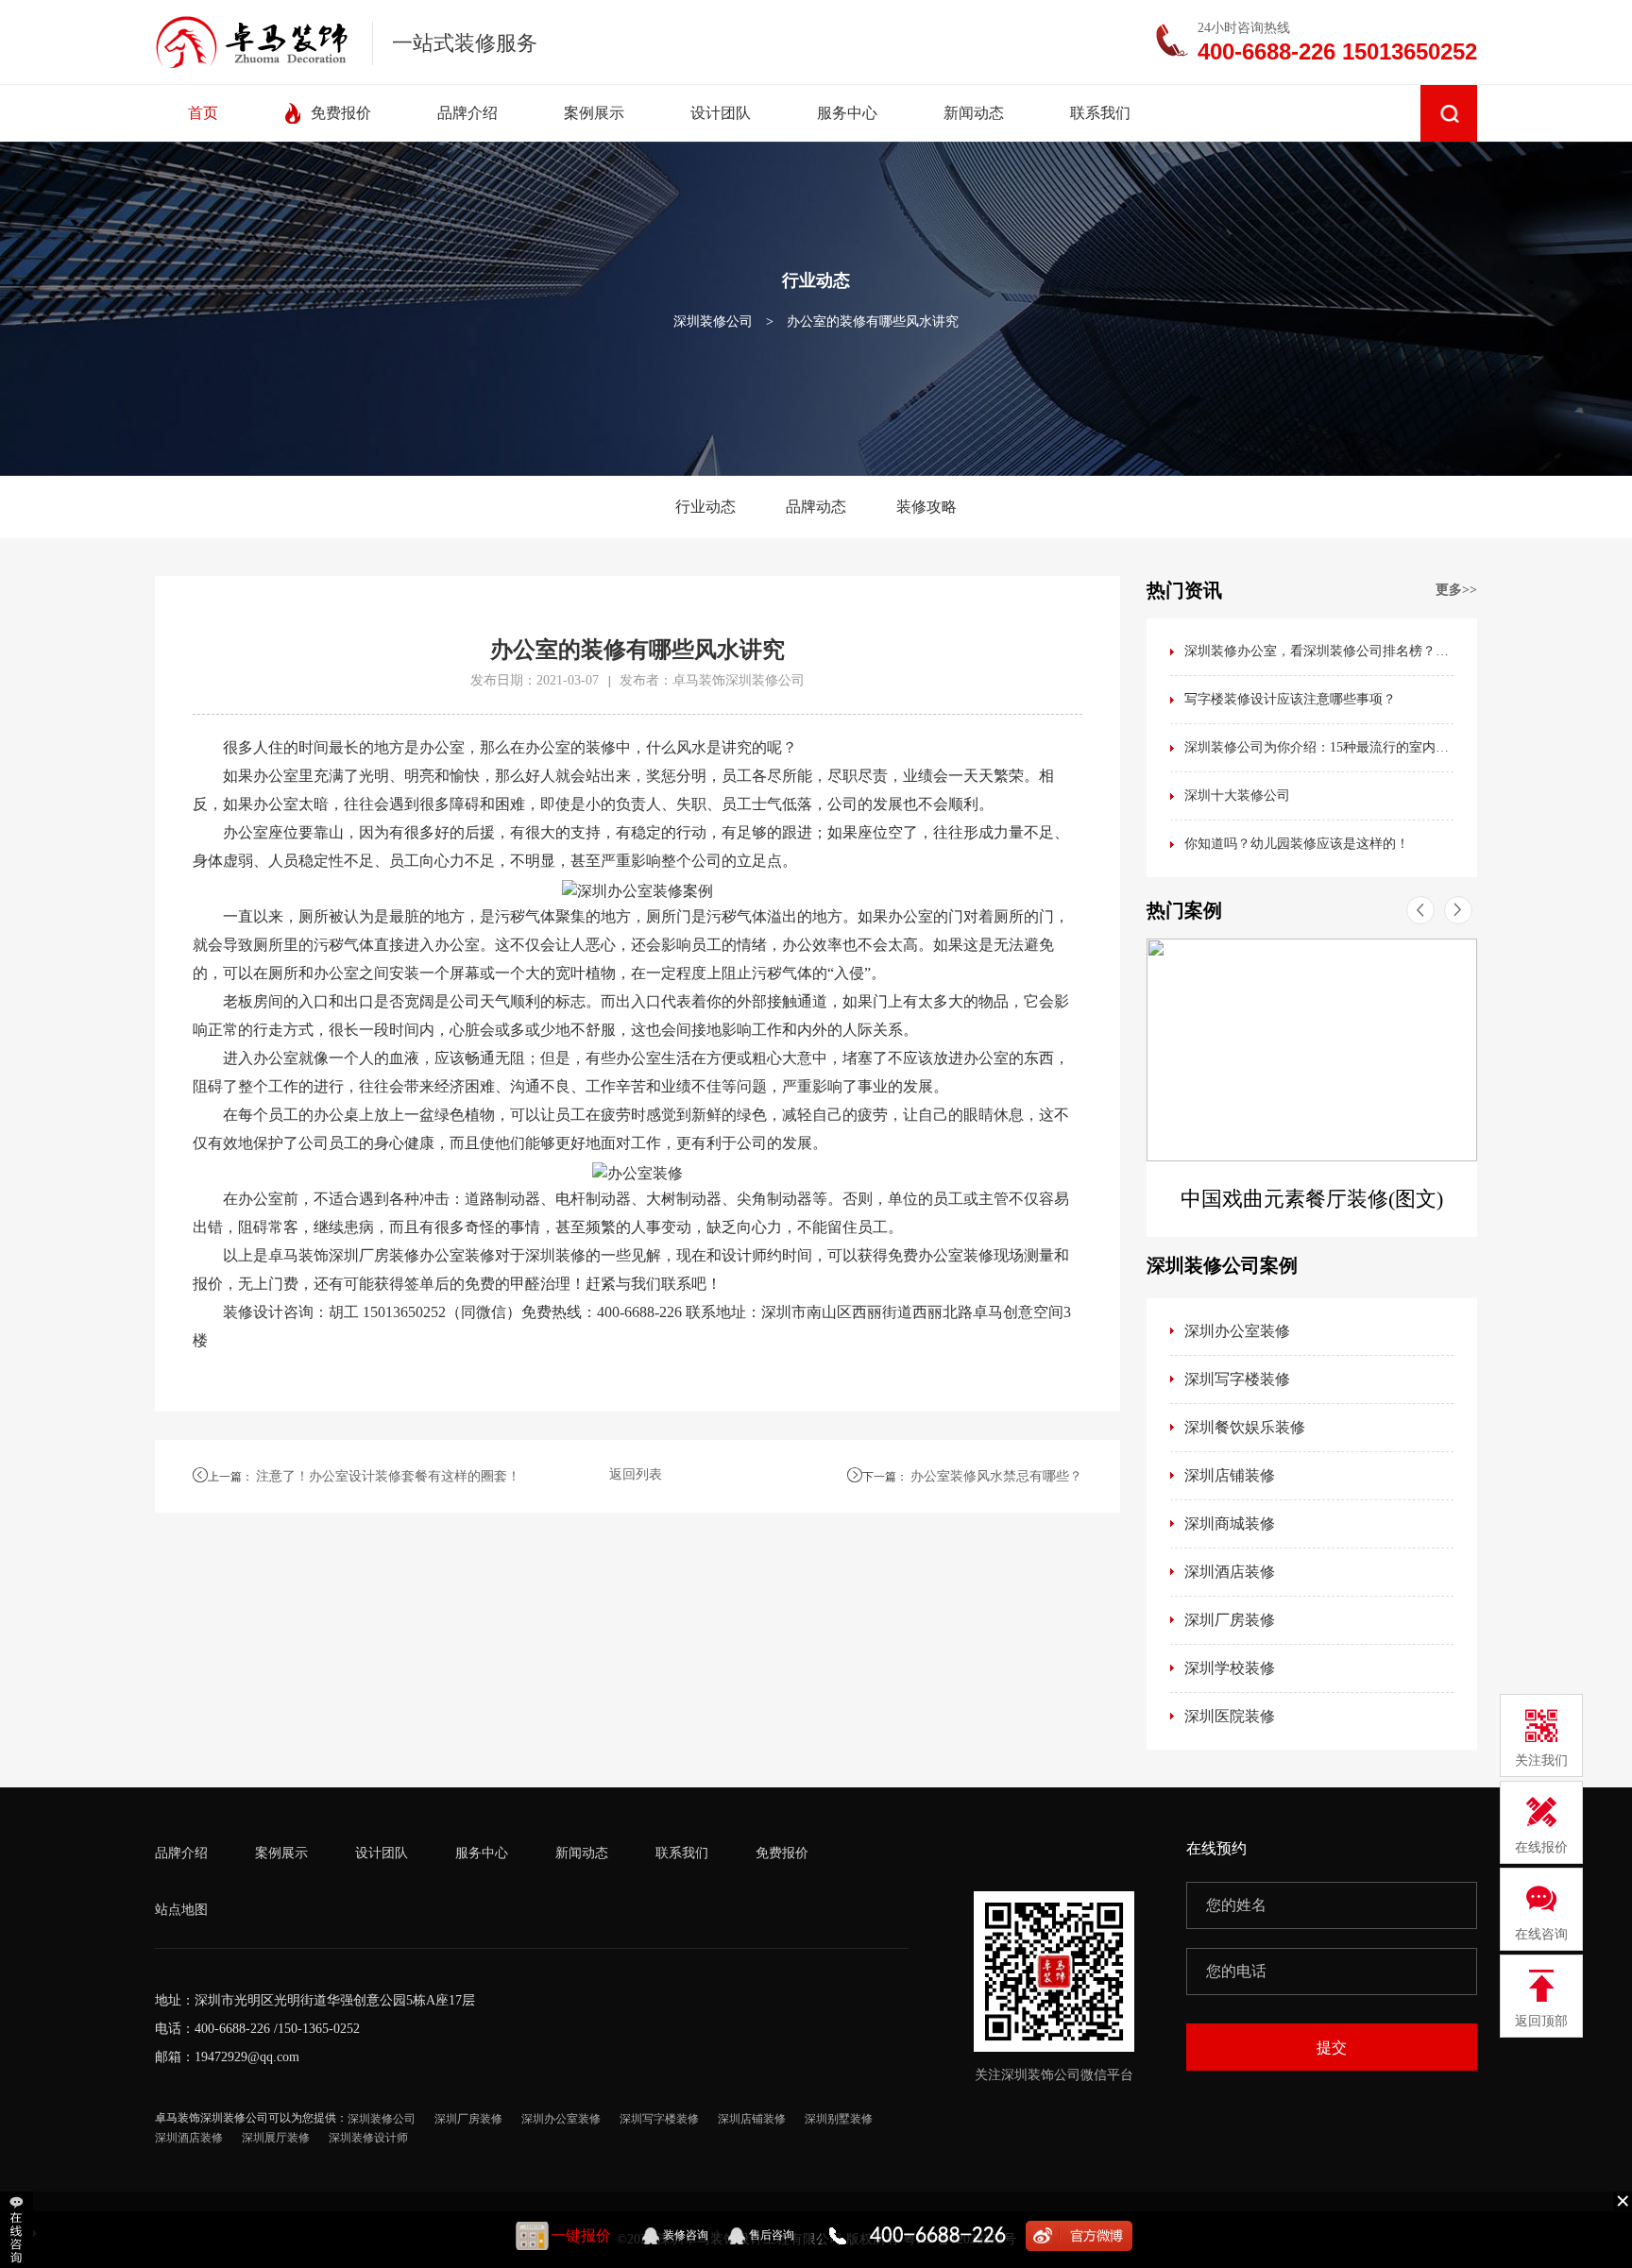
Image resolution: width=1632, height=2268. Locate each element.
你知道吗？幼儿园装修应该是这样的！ (1297, 844)
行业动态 (705, 507)
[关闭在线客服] (1623, 2200)
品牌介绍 (181, 1853)
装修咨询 (686, 2235)
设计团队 (382, 1853)
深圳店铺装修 (1230, 1475)
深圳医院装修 (1230, 1716)
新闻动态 (582, 1853)
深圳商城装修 (1230, 1523)
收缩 (18, 2230)
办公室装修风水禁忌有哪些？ (996, 1476)
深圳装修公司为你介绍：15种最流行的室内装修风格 (1319, 747)
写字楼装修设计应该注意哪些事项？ (1290, 699)
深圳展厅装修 (276, 2138)
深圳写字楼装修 (1237, 1379)
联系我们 (682, 1853)
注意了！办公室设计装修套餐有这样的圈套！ (388, 1476)
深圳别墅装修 (839, 2119)
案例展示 (281, 1853)
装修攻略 (926, 507)
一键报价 (581, 2235)
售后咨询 (772, 2235)
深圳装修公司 (713, 322)
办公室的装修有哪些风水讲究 (873, 322)
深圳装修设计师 (368, 2138)
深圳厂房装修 (1230, 1620)
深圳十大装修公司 (1237, 795)
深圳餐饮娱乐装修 (1245, 1427)
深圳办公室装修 (1237, 1331)
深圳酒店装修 (1230, 1572)
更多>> (1456, 590)
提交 (1332, 2048)
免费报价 (782, 1853)
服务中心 (482, 1853)
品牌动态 (816, 507)
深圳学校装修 (1230, 1668)
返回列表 (636, 1474)
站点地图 (181, 1910)
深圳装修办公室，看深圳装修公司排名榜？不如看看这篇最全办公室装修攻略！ (1319, 651)
